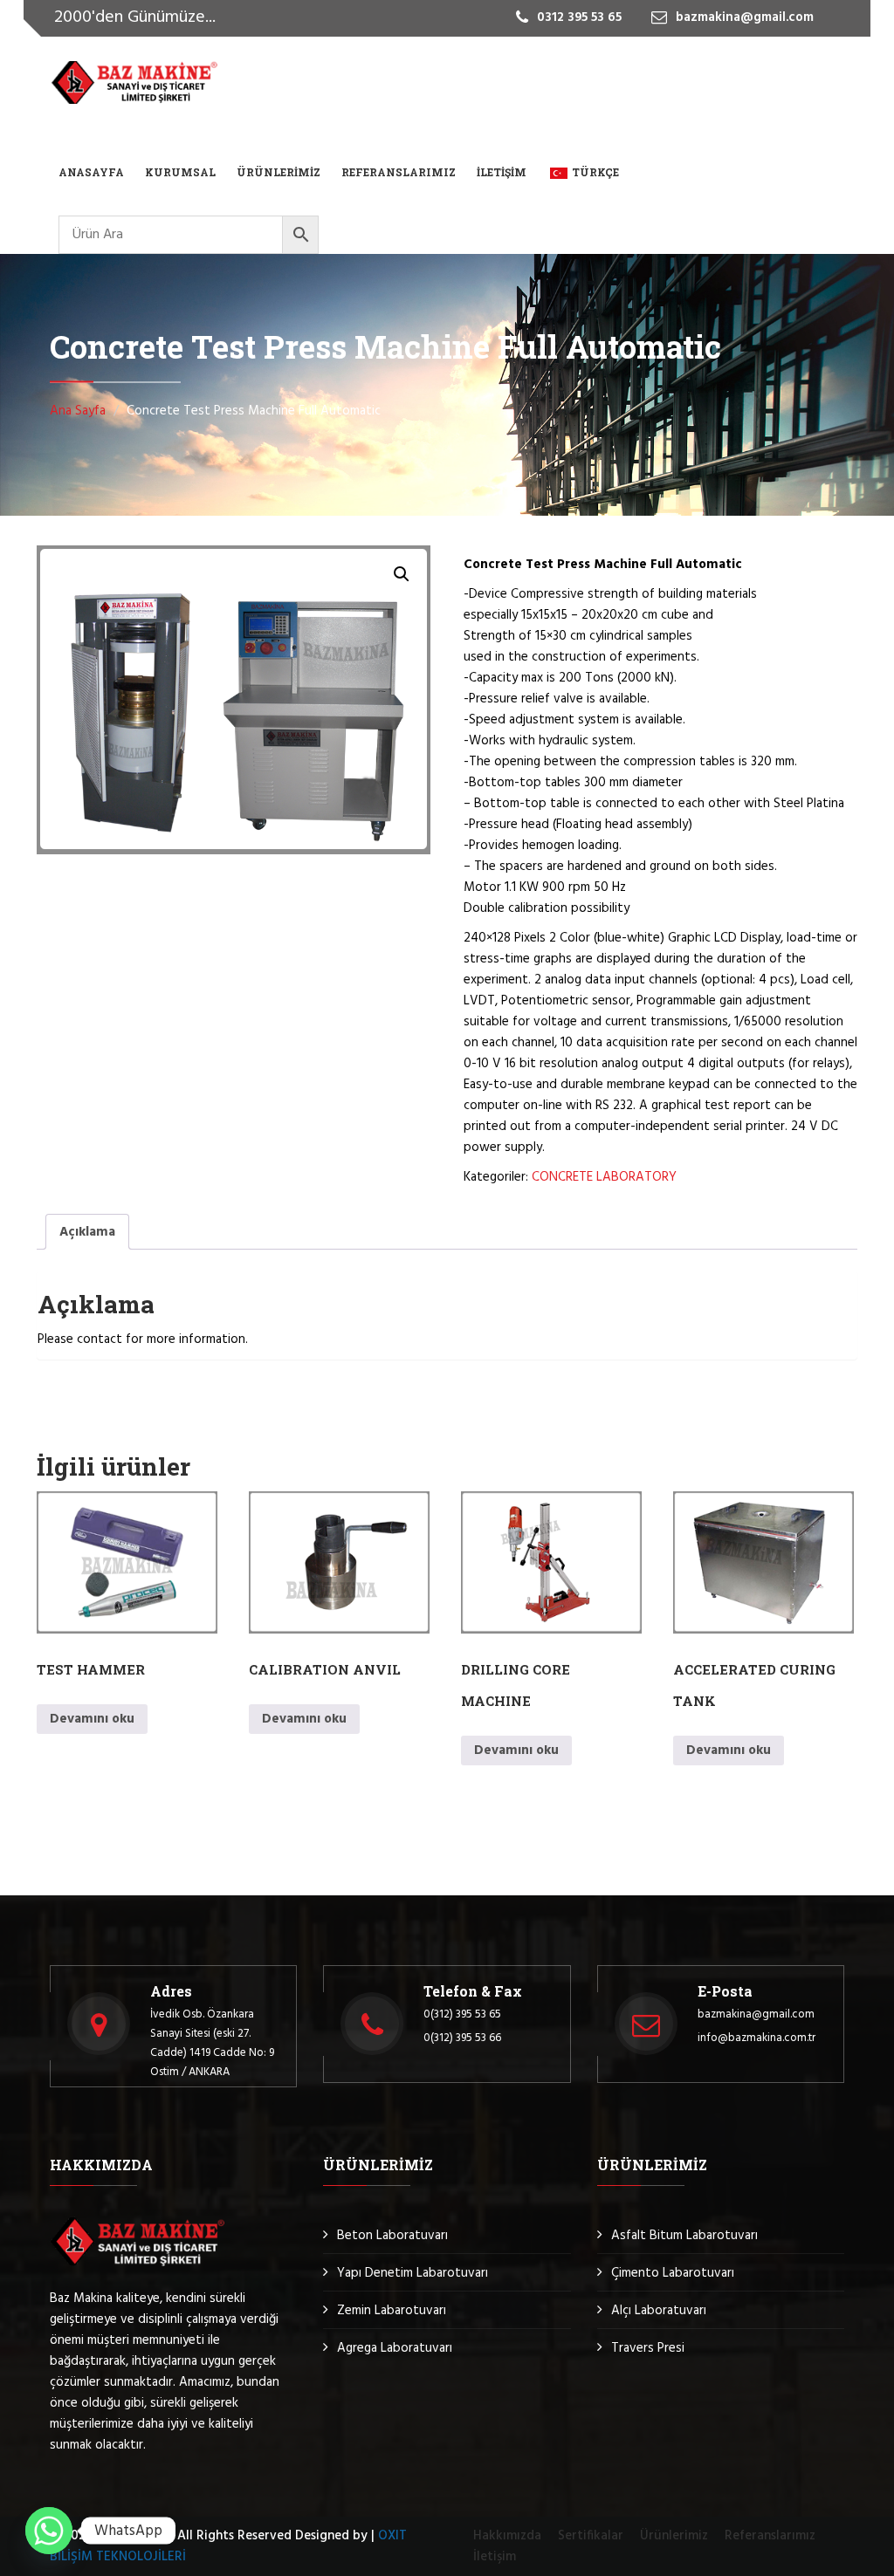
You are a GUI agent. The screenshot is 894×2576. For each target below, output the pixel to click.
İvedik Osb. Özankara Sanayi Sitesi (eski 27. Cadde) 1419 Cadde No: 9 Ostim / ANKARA (212, 2043)
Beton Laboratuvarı (392, 2236)
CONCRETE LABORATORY (604, 1177)
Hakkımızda (507, 2536)
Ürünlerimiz (279, 172)
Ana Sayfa (78, 411)
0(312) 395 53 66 (462, 2038)
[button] (402, 574)
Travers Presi (648, 2348)
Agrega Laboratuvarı (395, 2348)
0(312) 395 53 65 (462, 2014)
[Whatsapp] (49, 2531)
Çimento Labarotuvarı (673, 2273)
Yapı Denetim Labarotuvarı (413, 2273)
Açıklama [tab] (87, 1232)
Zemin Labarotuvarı (392, 2311)
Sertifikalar (591, 2536)
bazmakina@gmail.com (756, 2014)
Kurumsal (180, 172)
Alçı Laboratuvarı (659, 2311)
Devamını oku (92, 1719)
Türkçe (595, 172)
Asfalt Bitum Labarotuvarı (684, 2236)
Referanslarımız (399, 172)
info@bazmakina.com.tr (756, 2038)
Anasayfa (91, 172)
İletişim (502, 172)
